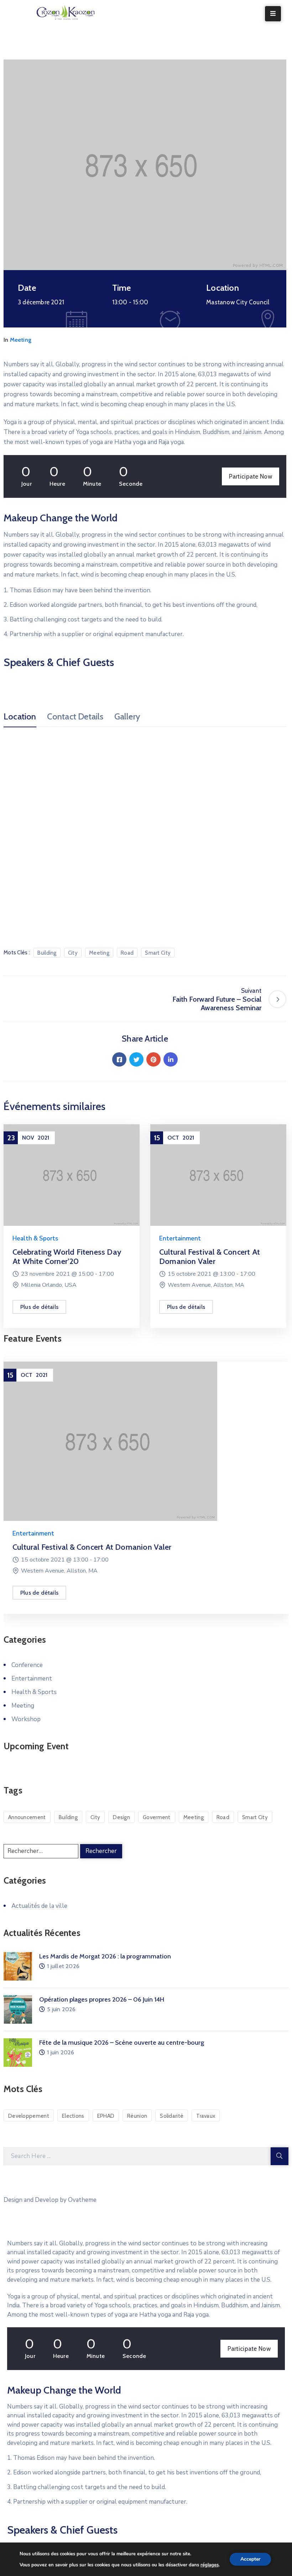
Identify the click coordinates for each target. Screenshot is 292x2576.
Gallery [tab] (127, 717)
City (73, 953)
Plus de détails (39, 1307)
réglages (210, 2565)
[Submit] (280, 2156)
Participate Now (251, 476)
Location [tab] (20, 717)
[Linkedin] (171, 1059)
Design (121, 1817)
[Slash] (12, 999)
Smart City (158, 953)
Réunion (137, 2116)
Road (127, 953)
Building (47, 953)
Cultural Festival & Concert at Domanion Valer (210, 1257)
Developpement (29, 2116)
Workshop (26, 1719)
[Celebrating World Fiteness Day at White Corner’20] (72, 1175)
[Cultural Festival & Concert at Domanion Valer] (218, 1175)
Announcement (27, 1817)
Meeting (21, 340)
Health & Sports (35, 1238)
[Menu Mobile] (273, 14)
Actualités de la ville (39, 1906)
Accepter (250, 2559)
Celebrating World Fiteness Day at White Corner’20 (67, 1257)
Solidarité (172, 2116)
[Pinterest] (153, 1059)
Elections (73, 2116)
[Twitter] (136, 1059)
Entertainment (180, 1238)
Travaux (206, 2116)
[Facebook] (119, 1059)
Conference (27, 1665)
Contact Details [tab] (75, 717)
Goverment (157, 1817)
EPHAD (106, 2116)
